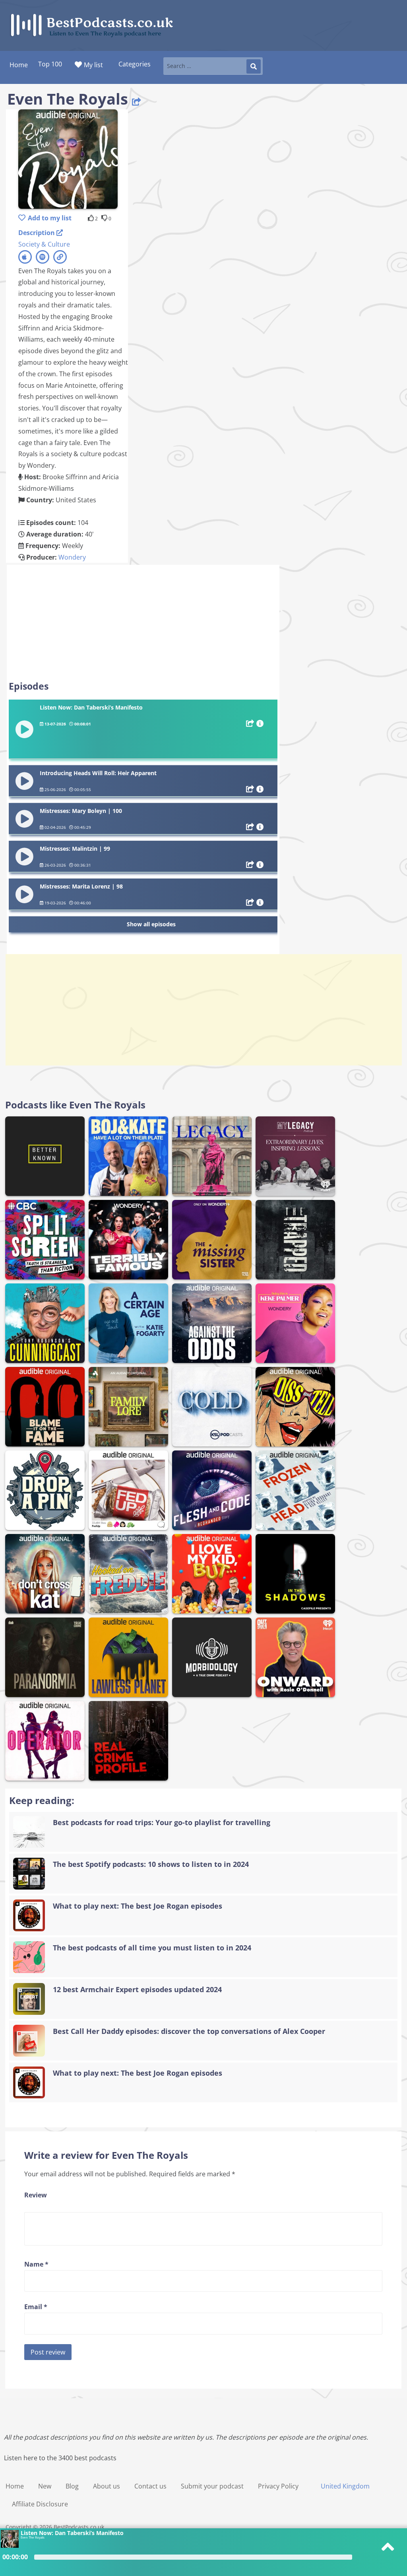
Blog (72, 2486)
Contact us (150, 2486)
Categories (135, 64)
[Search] (254, 66)
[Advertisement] (143, 622)
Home (15, 2486)
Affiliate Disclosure (40, 2504)
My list (93, 65)
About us (107, 2486)
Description (37, 233)
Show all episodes (151, 924)
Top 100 (50, 64)
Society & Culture (44, 244)
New (45, 2486)
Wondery (72, 557)
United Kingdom (345, 2486)
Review (36, 2195)
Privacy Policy (278, 2486)
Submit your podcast (212, 2486)
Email (36, 2307)
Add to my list (50, 218)
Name (36, 2264)
